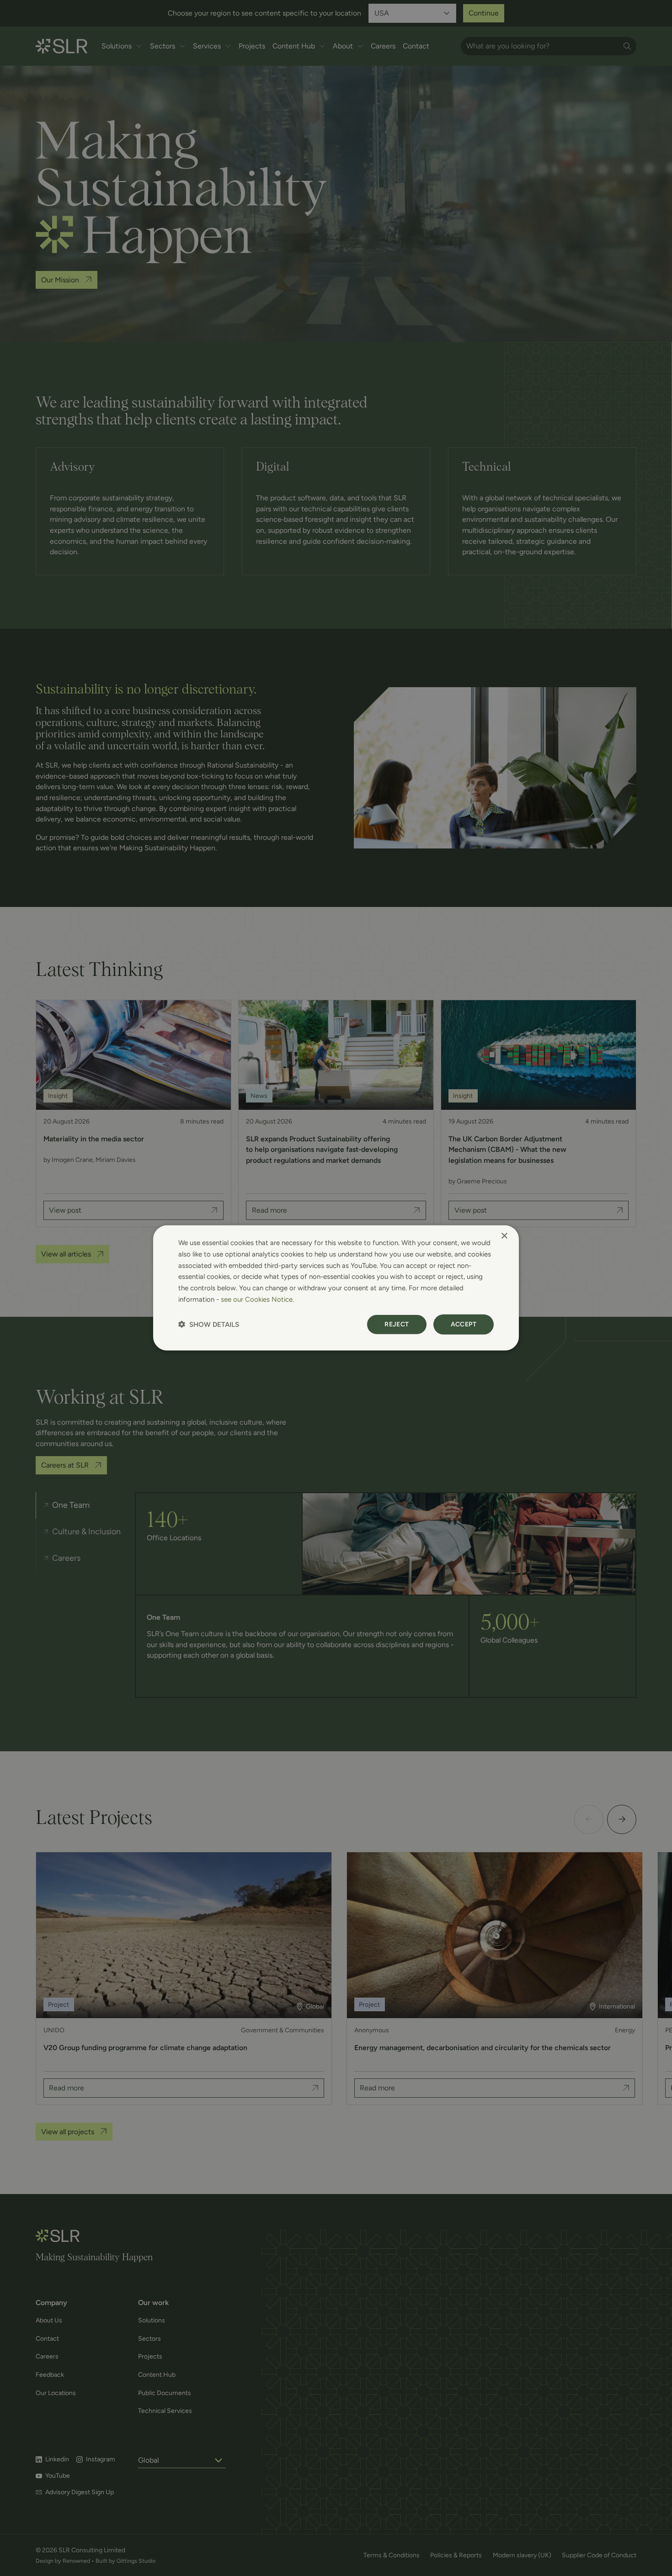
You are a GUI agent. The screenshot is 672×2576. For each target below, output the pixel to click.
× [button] (504, 1236)
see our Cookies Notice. (257, 1299)
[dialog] (336, 1288)
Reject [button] (397, 1324)
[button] (209, 1324)
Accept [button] (464, 1324)
